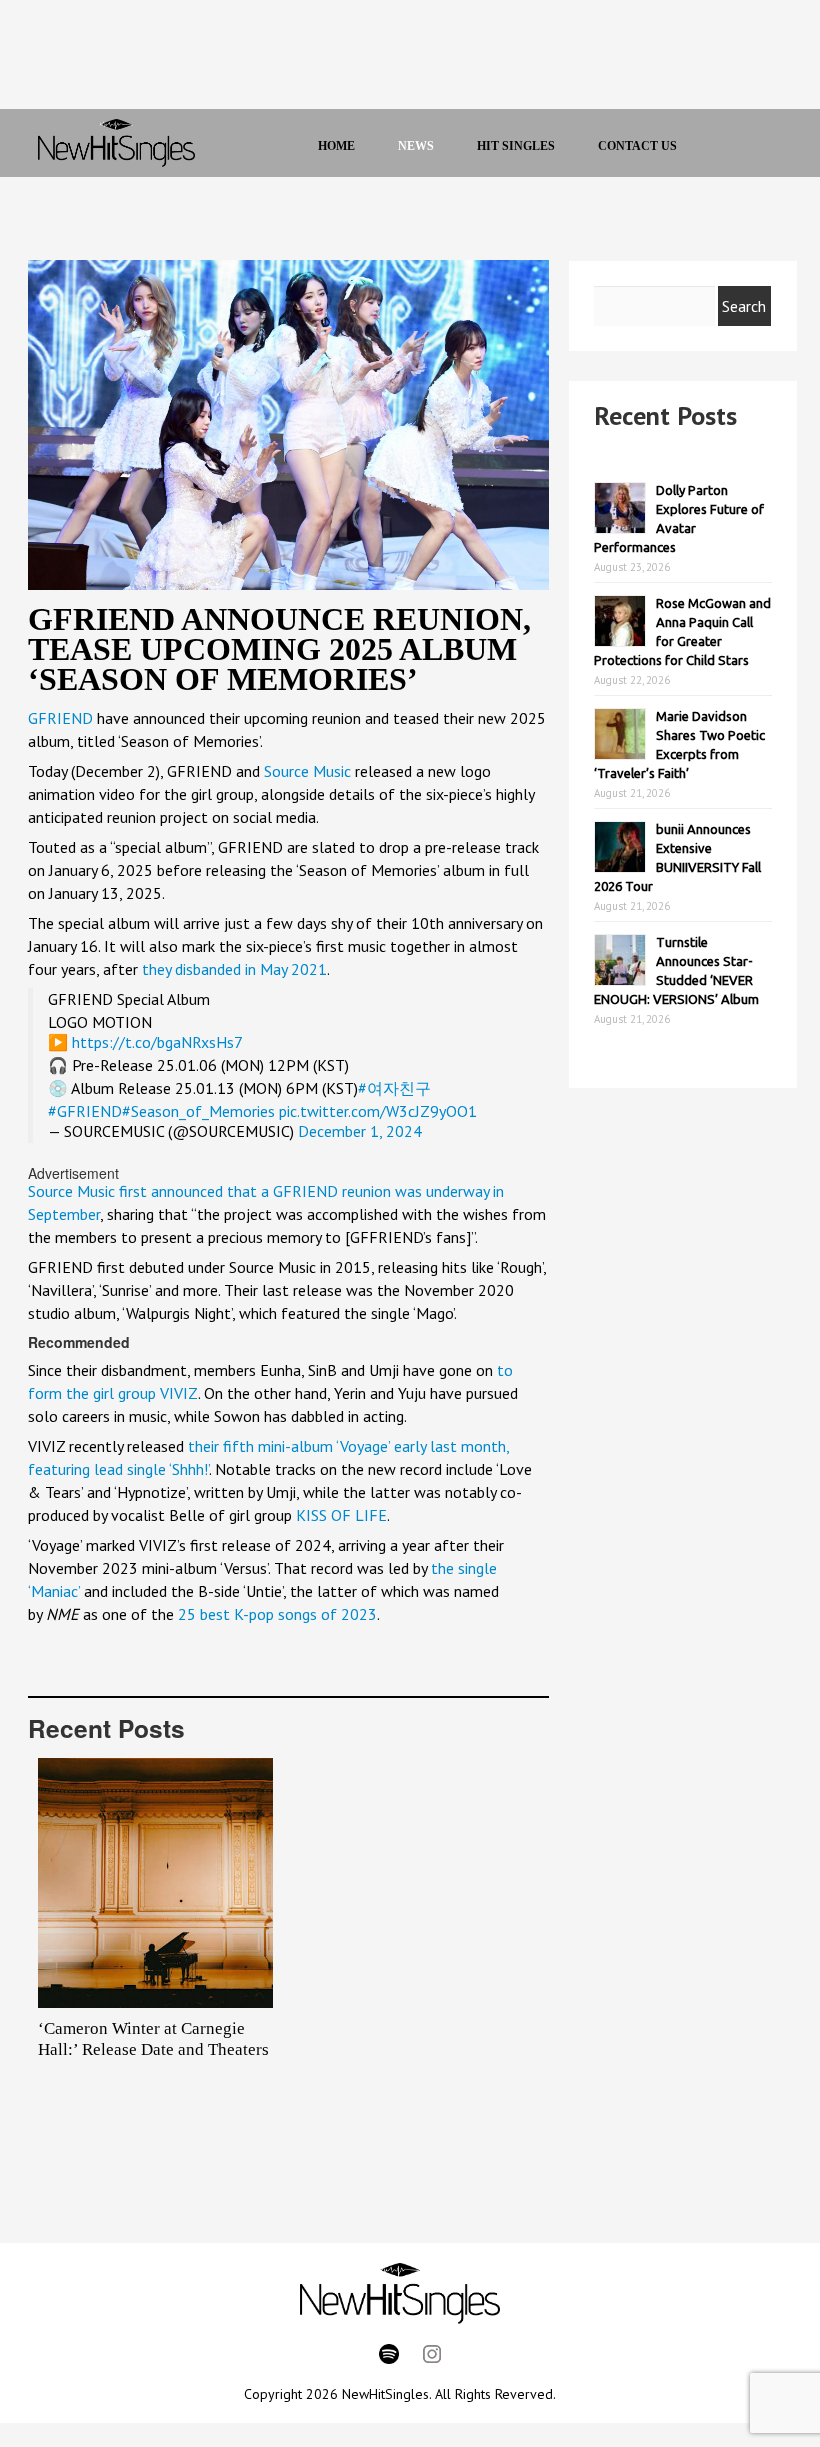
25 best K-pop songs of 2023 (277, 1614)
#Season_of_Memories (198, 1111)
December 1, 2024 (360, 1131)
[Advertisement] (388, 60)
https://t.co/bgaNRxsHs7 (157, 1042)
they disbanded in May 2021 (232, 969)
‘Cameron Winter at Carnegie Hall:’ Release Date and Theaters (153, 2039)
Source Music (307, 771)
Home (336, 146)
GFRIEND (60, 718)
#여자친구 (394, 1088)
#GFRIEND (85, 1111)
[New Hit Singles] (116, 143)
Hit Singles (516, 146)
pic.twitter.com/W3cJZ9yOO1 (378, 1111)
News (416, 146)
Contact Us (637, 146)
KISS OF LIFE (341, 1515)
